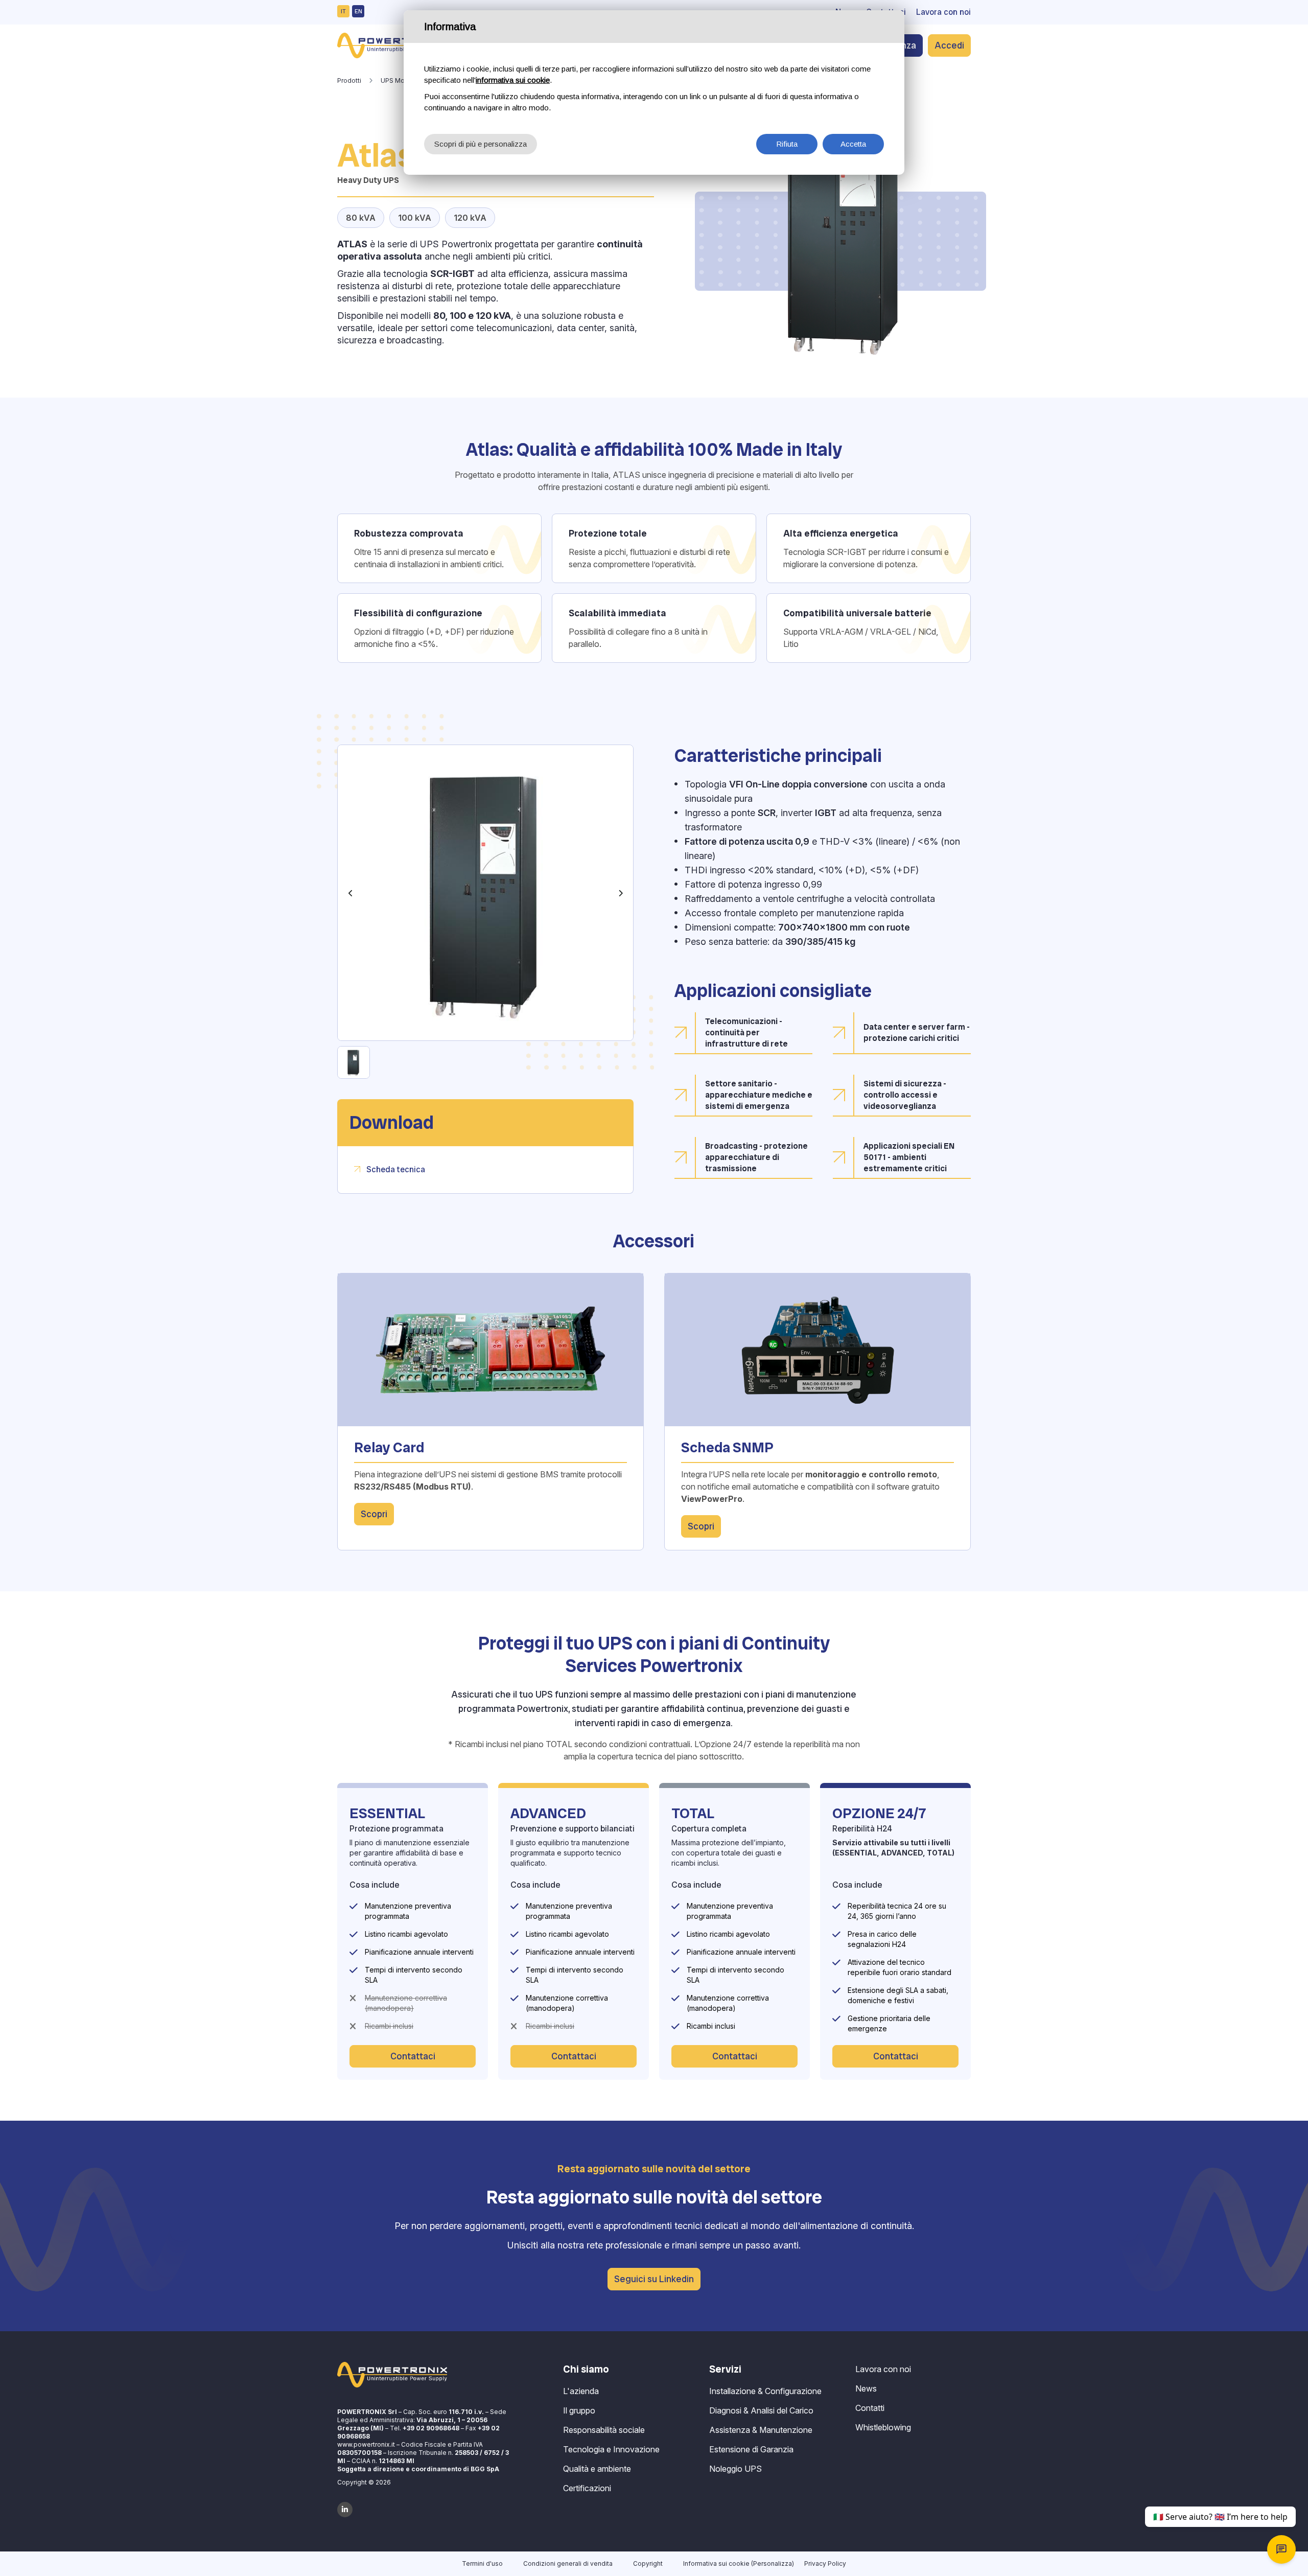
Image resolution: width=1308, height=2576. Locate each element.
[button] (351, 893)
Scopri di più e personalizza (481, 144)
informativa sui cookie (513, 80)
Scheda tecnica (396, 1169)
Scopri (374, 1514)
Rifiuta (787, 144)
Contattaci (413, 2056)
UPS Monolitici (402, 80)
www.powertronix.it (366, 2444)
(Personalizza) (773, 2563)
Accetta (853, 144)
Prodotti (349, 80)
